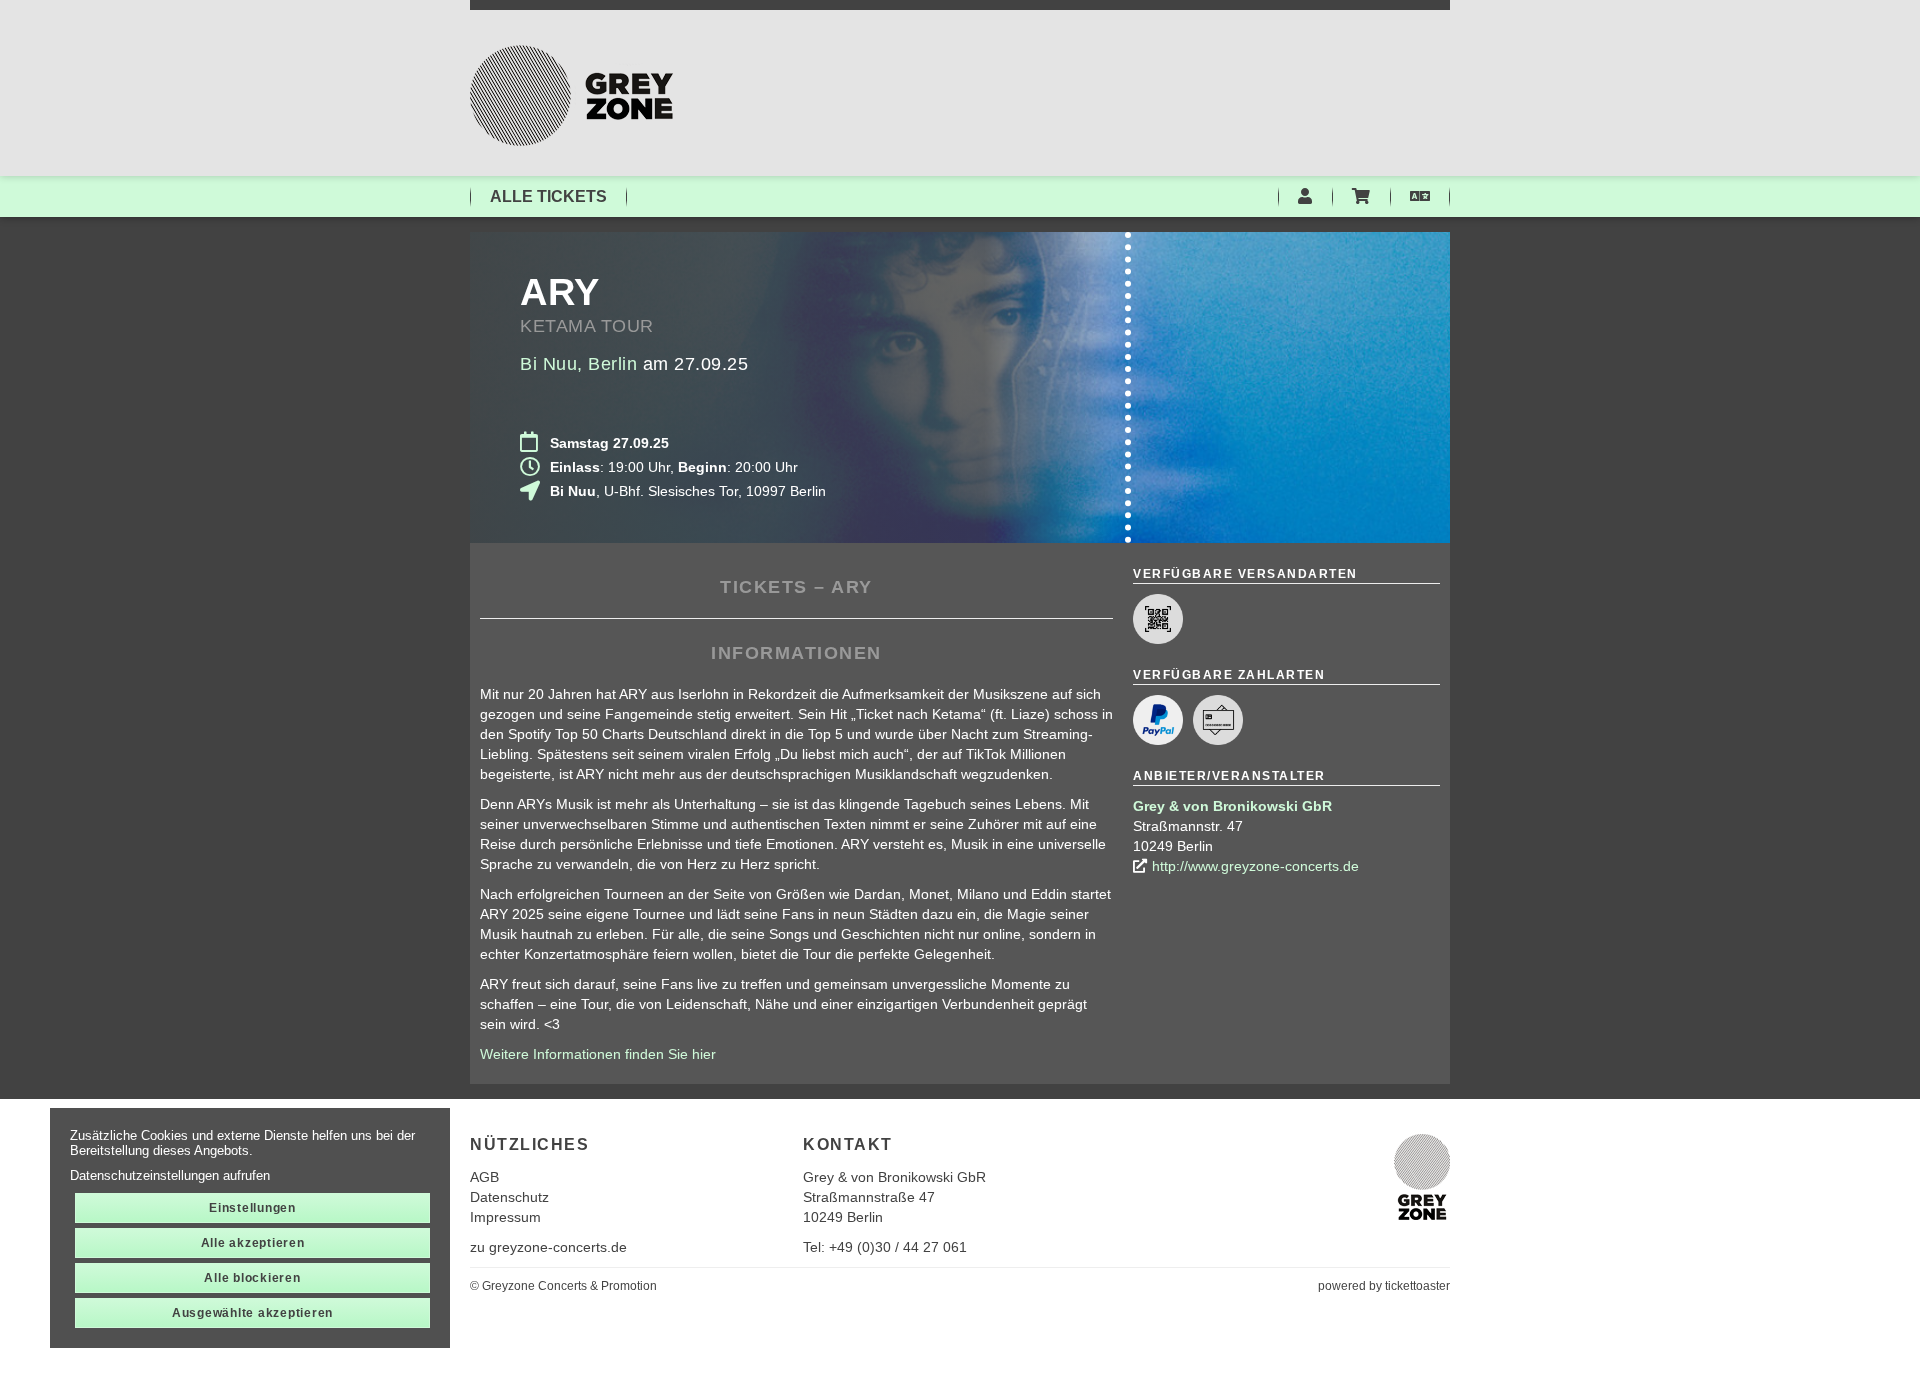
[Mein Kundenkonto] (1305, 197)
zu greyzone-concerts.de (548, 1247)
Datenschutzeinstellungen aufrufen (170, 1175)
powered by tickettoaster (1384, 1286)
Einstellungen (252, 1208)
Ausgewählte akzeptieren (252, 1313)
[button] (1420, 197)
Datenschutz (509, 1197)
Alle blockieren (252, 1278)
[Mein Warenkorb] (1361, 197)
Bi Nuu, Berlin (578, 364)
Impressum (505, 1217)
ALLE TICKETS (548, 196)
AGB (484, 1177)
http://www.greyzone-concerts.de (1255, 866)
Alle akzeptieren (253, 1243)
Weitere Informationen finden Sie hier (598, 1054)
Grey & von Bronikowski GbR (1232, 806)
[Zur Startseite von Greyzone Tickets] (960, 95)
